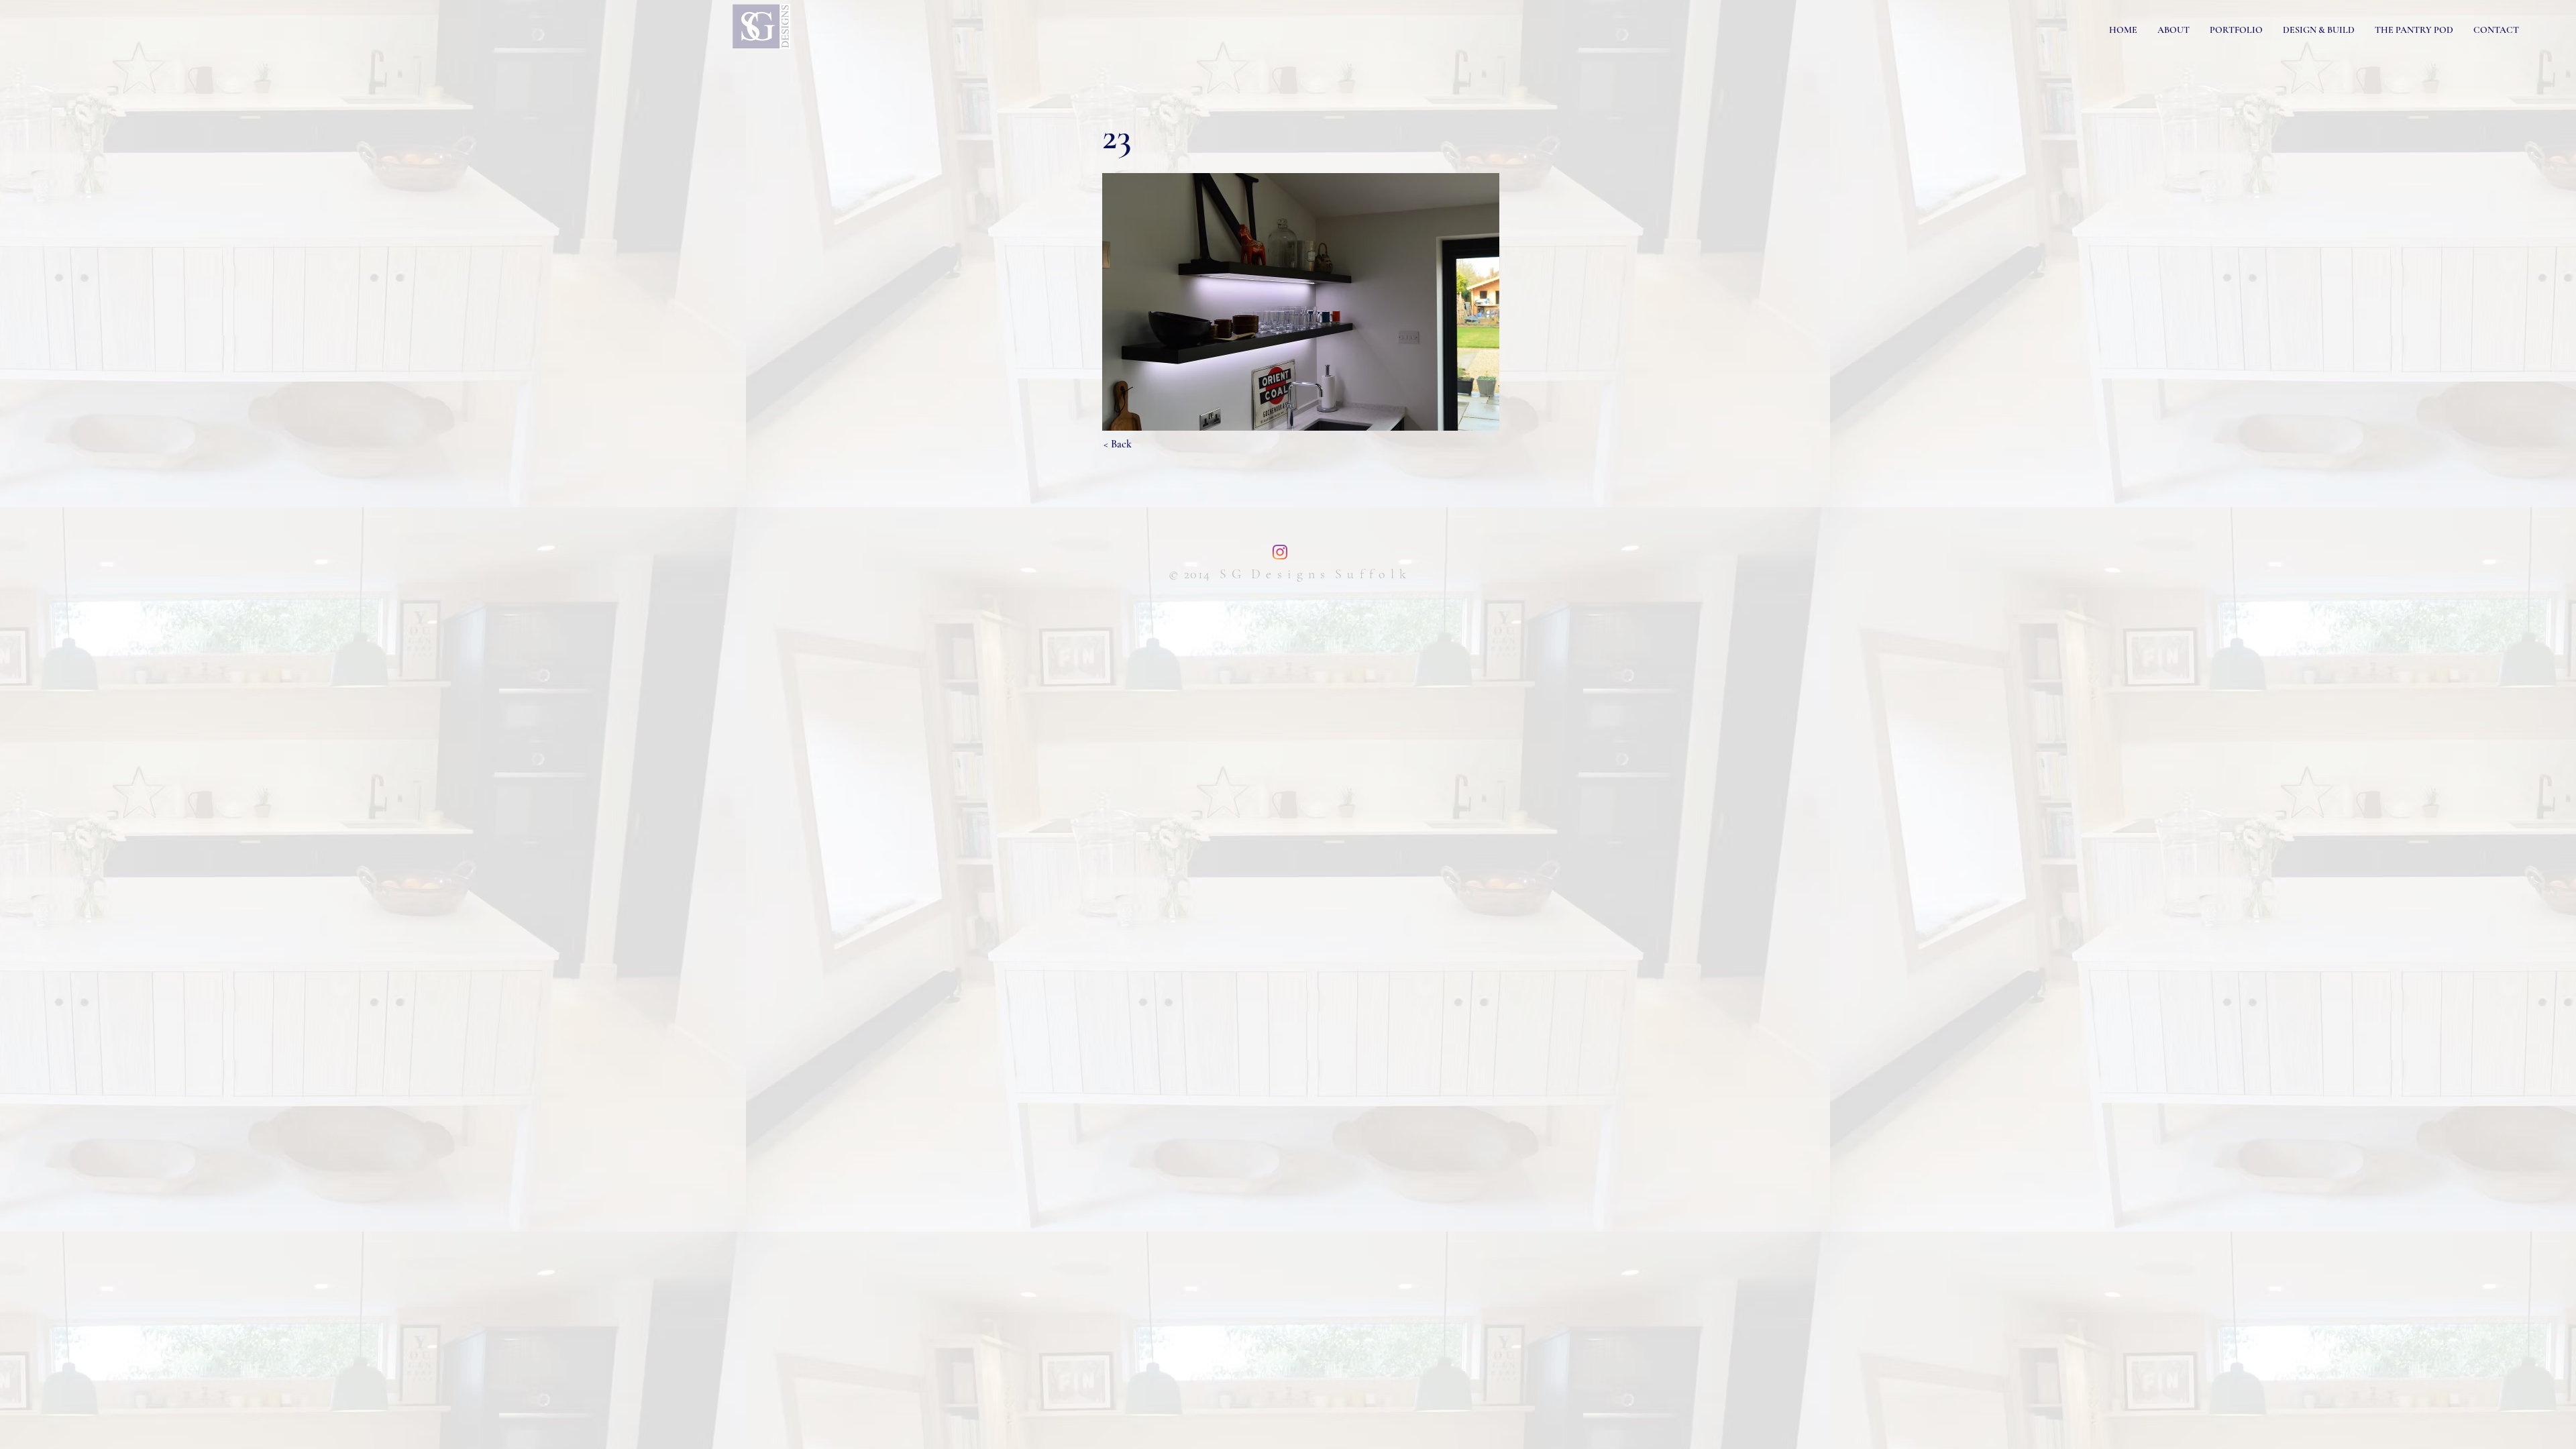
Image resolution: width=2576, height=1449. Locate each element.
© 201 (1186, 574)
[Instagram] (1280, 552)
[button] (1301, 302)
